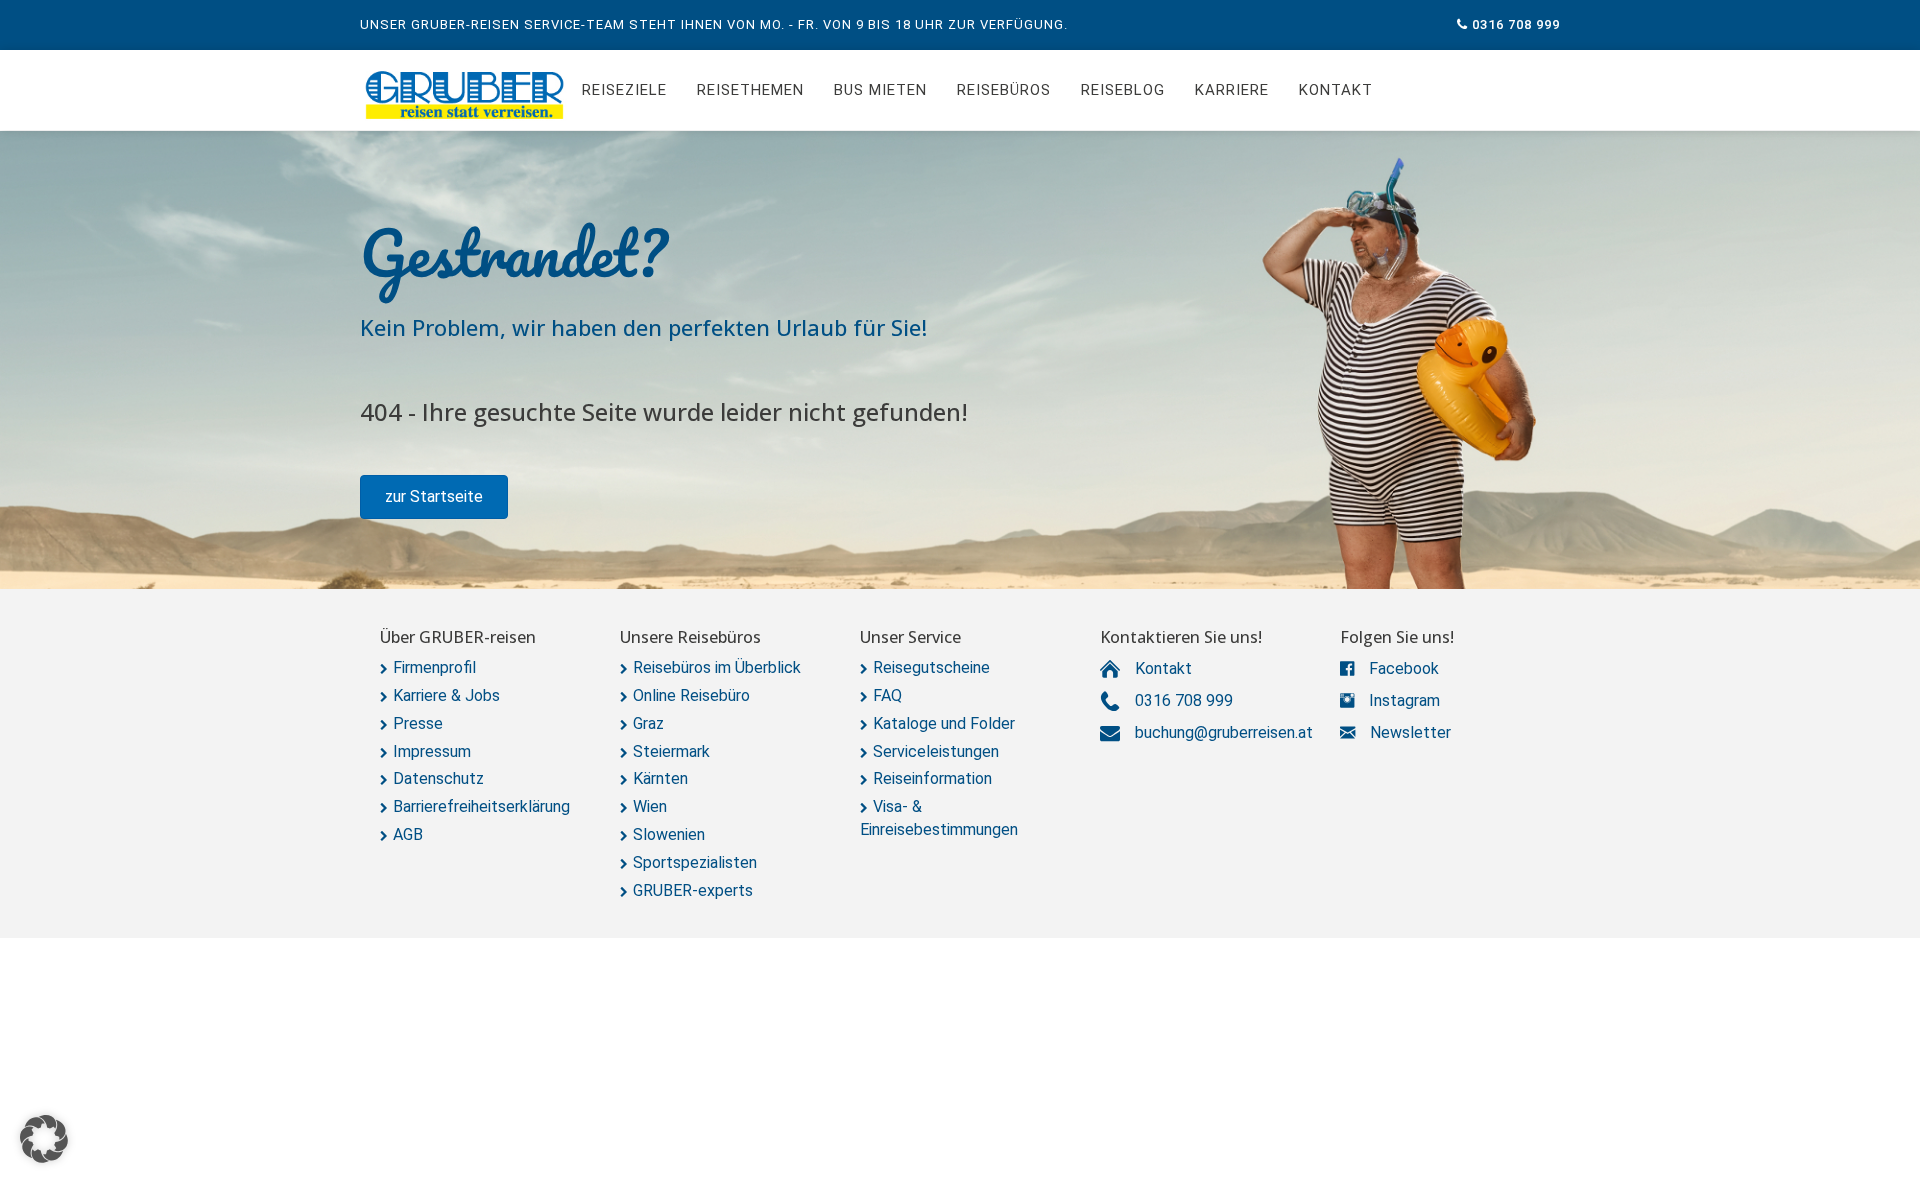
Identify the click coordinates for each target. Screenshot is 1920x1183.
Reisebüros (1004, 90)
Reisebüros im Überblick (717, 667)
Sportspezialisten (695, 862)
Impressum (432, 751)
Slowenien (669, 834)
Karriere (1232, 90)
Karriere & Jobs (446, 695)
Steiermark (671, 751)
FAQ (887, 695)
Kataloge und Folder (944, 723)
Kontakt (1336, 90)
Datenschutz (438, 778)
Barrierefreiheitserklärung (481, 806)
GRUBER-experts (693, 890)
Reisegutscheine (931, 667)
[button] (434, 497)
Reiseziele (624, 90)
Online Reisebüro (691, 695)
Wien (650, 806)
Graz (648, 723)
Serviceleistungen (936, 751)
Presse (418, 723)
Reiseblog (1123, 90)
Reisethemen (750, 90)
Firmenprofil (434, 667)
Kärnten (660, 778)
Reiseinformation (932, 778)
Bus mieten (880, 90)
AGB (408, 834)
